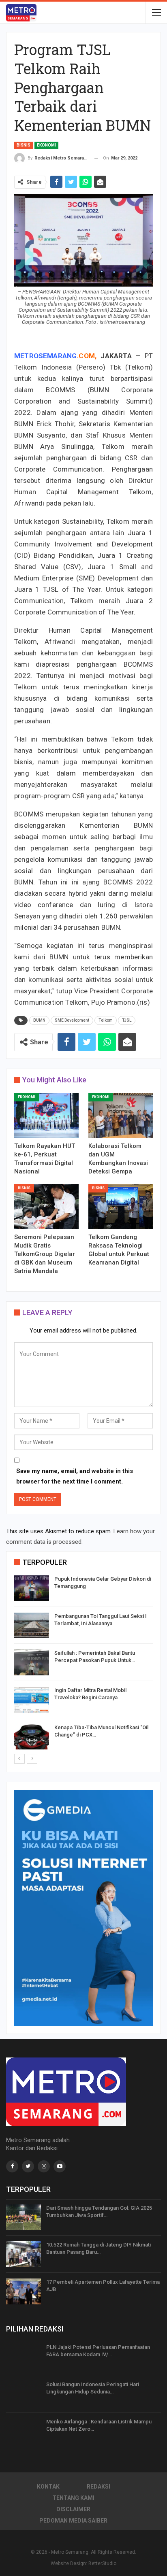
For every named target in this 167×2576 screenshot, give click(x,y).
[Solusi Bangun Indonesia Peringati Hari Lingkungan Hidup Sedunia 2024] (24, 2394)
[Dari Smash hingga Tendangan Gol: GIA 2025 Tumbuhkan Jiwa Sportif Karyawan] (24, 2217)
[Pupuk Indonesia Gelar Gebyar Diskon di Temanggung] (32, 1588)
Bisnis (24, 145)
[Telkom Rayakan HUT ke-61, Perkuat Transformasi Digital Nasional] (46, 1115)
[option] (83, 1664)
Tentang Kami (73, 2498)
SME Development (72, 1020)
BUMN (39, 1020)
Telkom (106, 1020)
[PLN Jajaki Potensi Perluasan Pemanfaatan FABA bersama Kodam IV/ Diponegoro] (24, 2357)
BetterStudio (102, 2563)
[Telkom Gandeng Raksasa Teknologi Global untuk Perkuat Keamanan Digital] (121, 1206)
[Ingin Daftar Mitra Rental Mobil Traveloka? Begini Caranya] (32, 1700)
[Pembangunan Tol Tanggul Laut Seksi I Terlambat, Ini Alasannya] (32, 1626)
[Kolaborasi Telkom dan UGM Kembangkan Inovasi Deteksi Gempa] (121, 1115)
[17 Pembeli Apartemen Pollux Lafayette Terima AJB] (24, 2291)
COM (87, 356)
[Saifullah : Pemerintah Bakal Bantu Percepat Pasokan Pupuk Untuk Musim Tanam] (32, 1662)
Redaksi (98, 2487)
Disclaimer (73, 2509)
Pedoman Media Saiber (73, 2521)
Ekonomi (46, 145)
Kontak (48, 2487)
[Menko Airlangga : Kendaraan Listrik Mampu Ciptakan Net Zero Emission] (24, 2431)
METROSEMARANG (45, 356)
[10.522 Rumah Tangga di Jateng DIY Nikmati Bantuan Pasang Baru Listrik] (24, 2254)
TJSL (127, 1020)
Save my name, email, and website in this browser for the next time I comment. (75, 1476)
